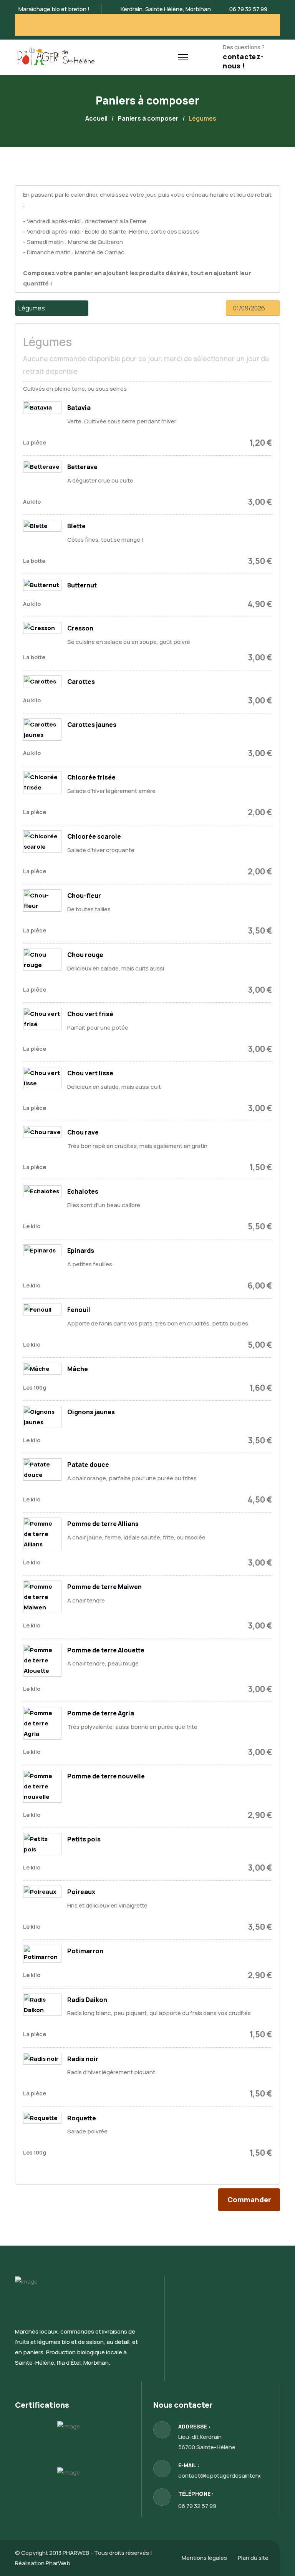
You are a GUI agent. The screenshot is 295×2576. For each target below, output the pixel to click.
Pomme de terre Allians (103, 1524)
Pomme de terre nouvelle (106, 1776)
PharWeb (58, 2563)
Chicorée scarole (94, 836)
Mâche (78, 1369)
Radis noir (83, 2059)
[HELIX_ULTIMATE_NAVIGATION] (183, 57)
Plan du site (253, 2558)
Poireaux (81, 1892)
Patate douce (88, 1465)
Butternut (82, 585)
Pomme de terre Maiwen (104, 1587)
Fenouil (79, 1310)
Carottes (81, 682)
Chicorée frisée (91, 777)
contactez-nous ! (243, 61)
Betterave (82, 467)
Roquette (82, 2118)
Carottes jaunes (92, 725)
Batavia (79, 408)
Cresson (80, 628)
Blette (76, 526)
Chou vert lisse (90, 1073)
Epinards (81, 1251)
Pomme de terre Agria (101, 1713)
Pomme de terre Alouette (106, 1650)
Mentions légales (204, 2558)
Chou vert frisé (90, 1014)
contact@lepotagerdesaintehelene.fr (229, 2476)
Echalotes (83, 1191)
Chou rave (83, 1132)
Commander (249, 2199)
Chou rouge (85, 955)
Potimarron (85, 1951)
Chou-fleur (84, 896)
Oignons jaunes (91, 1412)
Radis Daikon (87, 2000)
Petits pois (84, 1839)
